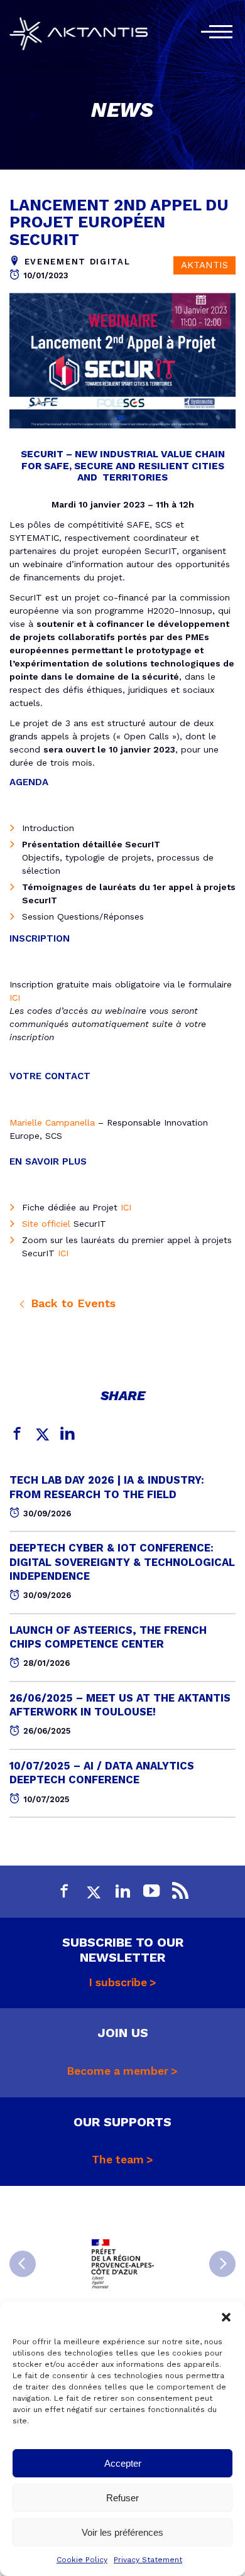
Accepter (123, 2463)
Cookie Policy (82, 2560)
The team (118, 2160)
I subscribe (118, 1982)
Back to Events (71, 1303)
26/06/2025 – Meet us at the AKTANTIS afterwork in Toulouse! (120, 1705)
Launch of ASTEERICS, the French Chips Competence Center (108, 1637)
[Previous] (23, 2264)
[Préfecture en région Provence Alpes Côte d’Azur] (122, 2264)
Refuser (122, 2498)
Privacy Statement (148, 2560)
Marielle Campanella (52, 1122)
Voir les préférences (122, 2532)
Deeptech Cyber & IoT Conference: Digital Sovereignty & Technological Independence (122, 1562)
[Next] (222, 2264)
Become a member (118, 2071)
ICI (15, 997)
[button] (226, 2317)
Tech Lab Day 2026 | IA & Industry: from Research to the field (107, 1487)
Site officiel (46, 1224)
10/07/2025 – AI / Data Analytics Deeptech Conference (102, 1773)
